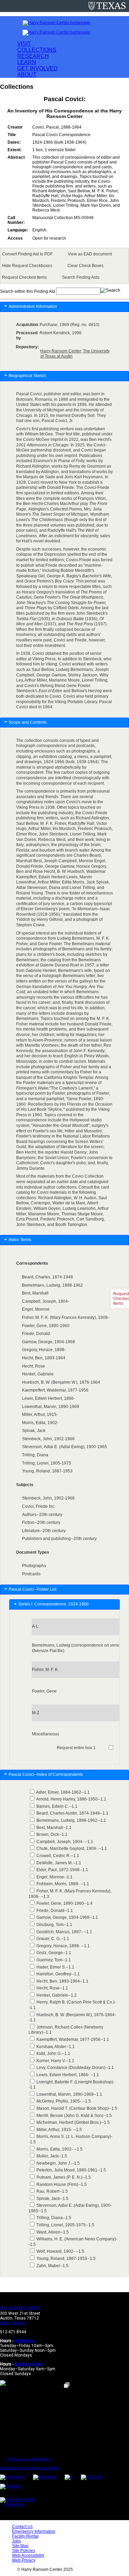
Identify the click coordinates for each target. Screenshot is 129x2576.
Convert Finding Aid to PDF (27, 254)
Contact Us (22, 2527)
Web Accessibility (28, 2555)
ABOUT (27, 75)
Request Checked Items (24, 277)
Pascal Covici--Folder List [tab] (33, 1589)
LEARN (27, 62)
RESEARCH (33, 56)
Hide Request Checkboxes (27, 266)
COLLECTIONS (37, 50)
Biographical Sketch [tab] (27, 376)
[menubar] (64, 266)
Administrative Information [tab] (33, 306)
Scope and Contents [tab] (28, 722)
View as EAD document (90, 254)
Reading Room (29, 2364)
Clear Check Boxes (85, 266)
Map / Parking (13, 2323)
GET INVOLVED (37, 68)
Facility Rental (25, 2536)
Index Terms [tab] (20, 1240)
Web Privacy (24, 2560)
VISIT (24, 44)
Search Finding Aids (81, 277)
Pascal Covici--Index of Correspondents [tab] (46, 1774)
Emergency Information (34, 2531)
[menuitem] (29, 254)
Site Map (20, 2546)
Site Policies (24, 2551)
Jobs (17, 2541)
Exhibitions (25, 2341)
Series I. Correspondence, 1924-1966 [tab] (55, 1604)
